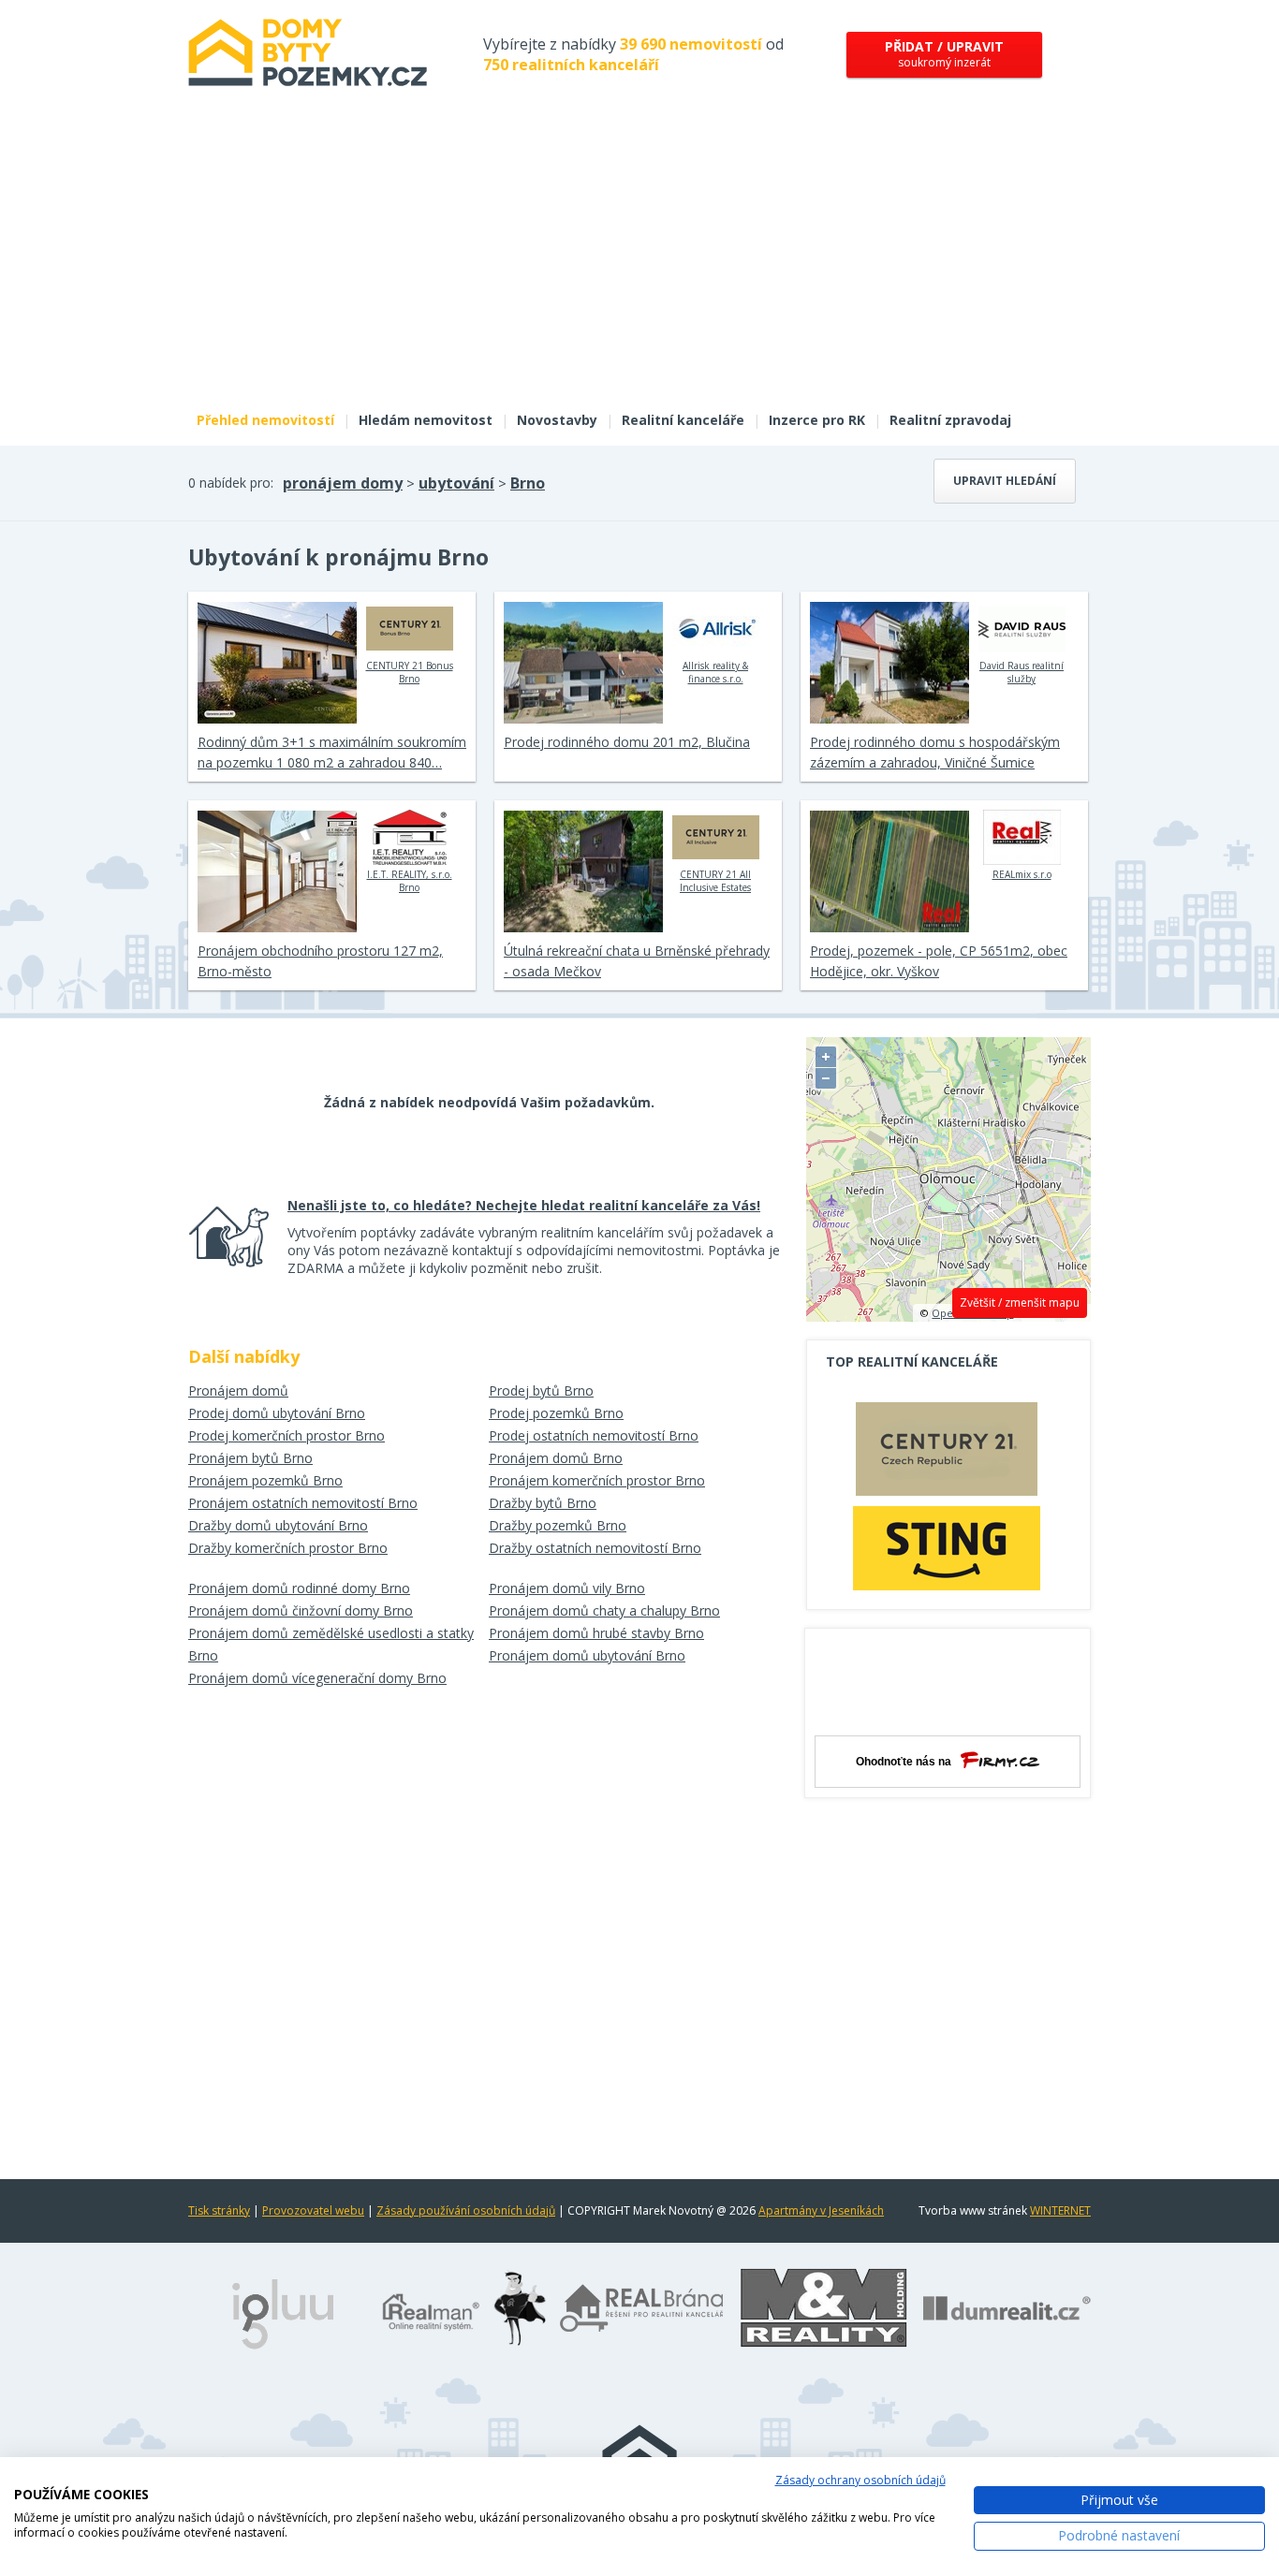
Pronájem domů (238, 1390)
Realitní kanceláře (683, 420)
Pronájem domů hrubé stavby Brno (596, 1633)
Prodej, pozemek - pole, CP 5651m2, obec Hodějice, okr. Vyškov (939, 961)
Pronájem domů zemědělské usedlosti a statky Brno (331, 1644)
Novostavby (557, 420)
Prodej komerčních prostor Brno (287, 1435)
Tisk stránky (219, 2210)
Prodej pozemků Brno (556, 1413)
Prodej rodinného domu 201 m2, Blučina (627, 742)
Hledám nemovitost (426, 420)
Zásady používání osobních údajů (466, 2210)
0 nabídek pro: (231, 483)
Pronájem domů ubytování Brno (587, 1655)
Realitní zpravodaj (950, 420)
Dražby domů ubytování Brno (278, 1525)
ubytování (456, 483)
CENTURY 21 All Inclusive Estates (715, 881)
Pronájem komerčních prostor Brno (597, 1480)
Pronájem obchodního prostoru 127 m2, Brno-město (320, 961)
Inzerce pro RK (817, 420)
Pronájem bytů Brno (250, 1458)
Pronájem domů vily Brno (567, 1588)
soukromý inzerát (944, 54)
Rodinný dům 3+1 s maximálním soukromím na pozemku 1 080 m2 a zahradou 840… (332, 752)
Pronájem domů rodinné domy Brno (299, 1588)
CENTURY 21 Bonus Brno (410, 672)
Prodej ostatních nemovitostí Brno (594, 1435)
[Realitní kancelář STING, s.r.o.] (947, 1548)
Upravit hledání (1005, 481)
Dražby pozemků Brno (558, 1525)
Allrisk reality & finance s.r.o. (715, 672)
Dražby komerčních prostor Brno (288, 1548)
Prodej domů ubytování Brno (277, 1413)
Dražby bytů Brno (543, 1503)
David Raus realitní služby (1022, 672)
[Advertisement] (639, 260)
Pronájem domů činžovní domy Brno (301, 1610)
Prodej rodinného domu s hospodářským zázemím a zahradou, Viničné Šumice (935, 752)
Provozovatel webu (313, 2210)
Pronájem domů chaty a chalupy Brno (604, 1610)
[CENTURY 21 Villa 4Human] (947, 1454)
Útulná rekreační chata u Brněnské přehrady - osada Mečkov (637, 961)
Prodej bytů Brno (541, 1390)
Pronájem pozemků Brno (265, 1480)
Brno (528, 483)
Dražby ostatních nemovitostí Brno (595, 1548)
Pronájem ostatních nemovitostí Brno (303, 1503)
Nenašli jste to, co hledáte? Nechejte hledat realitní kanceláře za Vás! (524, 1205)
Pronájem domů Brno (556, 1458)
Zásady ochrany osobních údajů (860, 2480)
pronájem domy (343, 483)
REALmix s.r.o (1022, 874)
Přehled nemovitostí (265, 420)
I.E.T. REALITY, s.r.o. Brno (410, 881)
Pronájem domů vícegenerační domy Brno (317, 1678)
